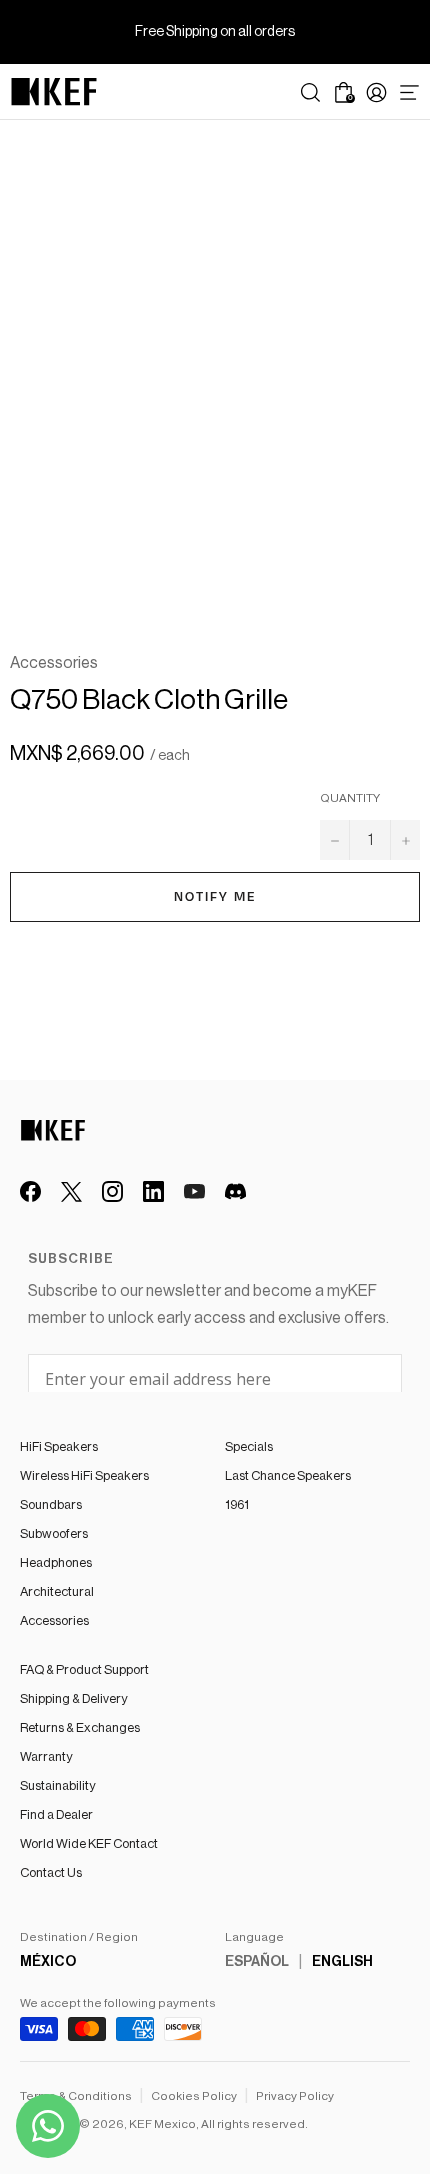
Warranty (46, 1756)
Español (257, 1962)
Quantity (350, 798)
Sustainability (57, 1785)
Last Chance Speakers (288, 1475)
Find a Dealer (56, 1814)
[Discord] (235, 1191)
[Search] (310, 92)
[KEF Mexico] (54, 92)
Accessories (54, 1620)
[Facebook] (30, 1191)
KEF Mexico (162, 2124)
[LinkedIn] (153, 1191)
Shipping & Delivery (73, 1698)
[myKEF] (376, 92)
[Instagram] (112, 1191)
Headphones (56, 1562)
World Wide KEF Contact (89, 1843)
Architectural (57, 1591)
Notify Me (215, 897)
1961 (237, 1504)
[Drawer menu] (409, 92)
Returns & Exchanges (80, 1727)
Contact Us (51, 1872)
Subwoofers (54, 1533)
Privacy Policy (295, 2096)
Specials (249, 1446)
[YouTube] (194, 1191)
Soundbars (51, 1504)
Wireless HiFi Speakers (84, 1475)
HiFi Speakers (59, 1446)
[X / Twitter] (71, 1191)
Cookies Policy (194, 2096)
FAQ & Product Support (84, 1669)
